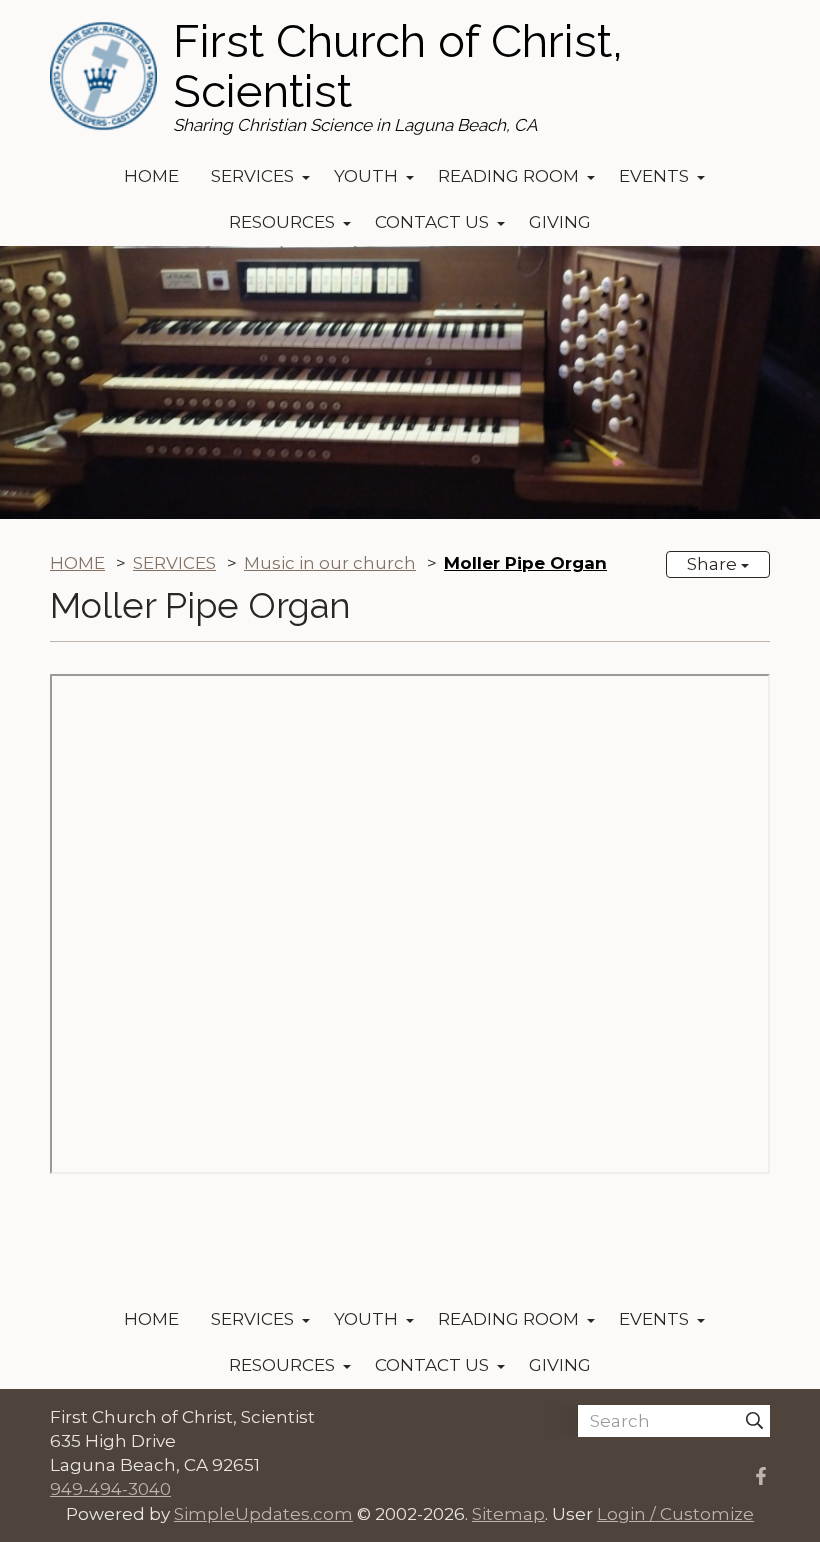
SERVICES (252, 176)
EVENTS (654, 176)
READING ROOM (508, 176)
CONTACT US (432, 222)
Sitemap (508, 1514)
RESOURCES (282, 222)
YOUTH (366, 176)
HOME (151, 176)
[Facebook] (761, 1476)
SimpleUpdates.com (263, 1514)
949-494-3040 (110, 1489)
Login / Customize (675, 1514)
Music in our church (330, 563)
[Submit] (754, 1421)
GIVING (560, 222)
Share (714, 564)
